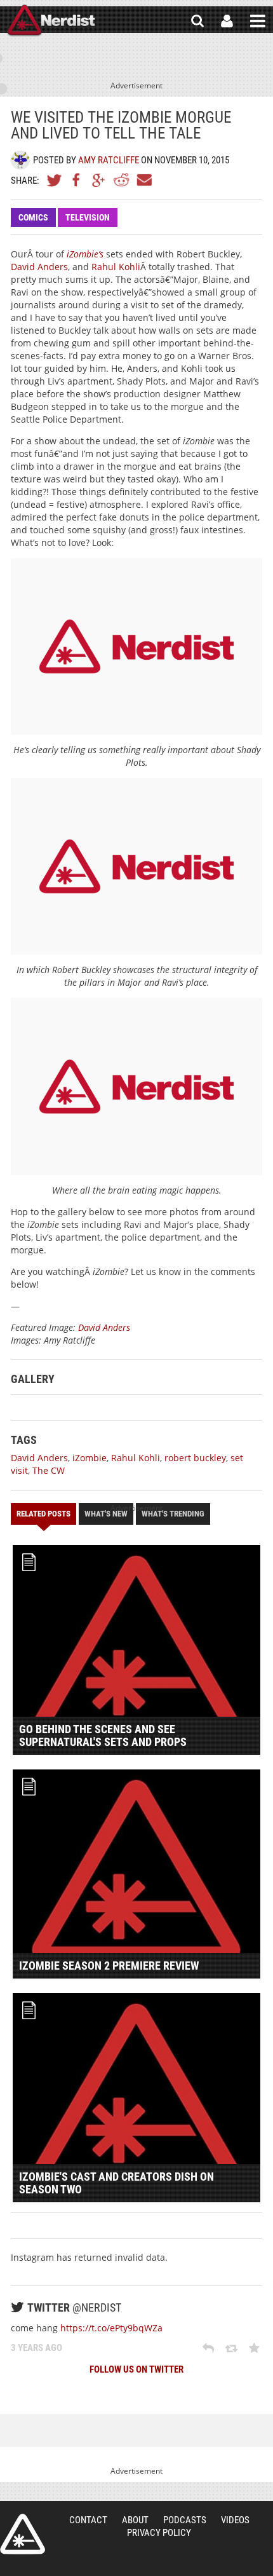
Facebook (77, 180)
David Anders (39, 267)
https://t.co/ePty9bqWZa (111, 2328)
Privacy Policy (159, 2533)
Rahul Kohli (116, 267)
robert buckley (195, 1458)
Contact (88, 2520)
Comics (33, 217)
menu (258, 21)
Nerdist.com (23, 2534)
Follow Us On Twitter (136, 2369)
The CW (49, 1470)
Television (88, 217)
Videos (235, 2520)
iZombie (90, 1458)
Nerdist (51, 21)
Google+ (99, 180)
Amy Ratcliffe (109, 160)
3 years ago (37, 2348)
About (135, 2520)
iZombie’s (85, 254)
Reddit (121, 180)
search (197, 21)
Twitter (55, 180)
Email (143, 180)
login (227, 21)
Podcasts (185, 2520)
